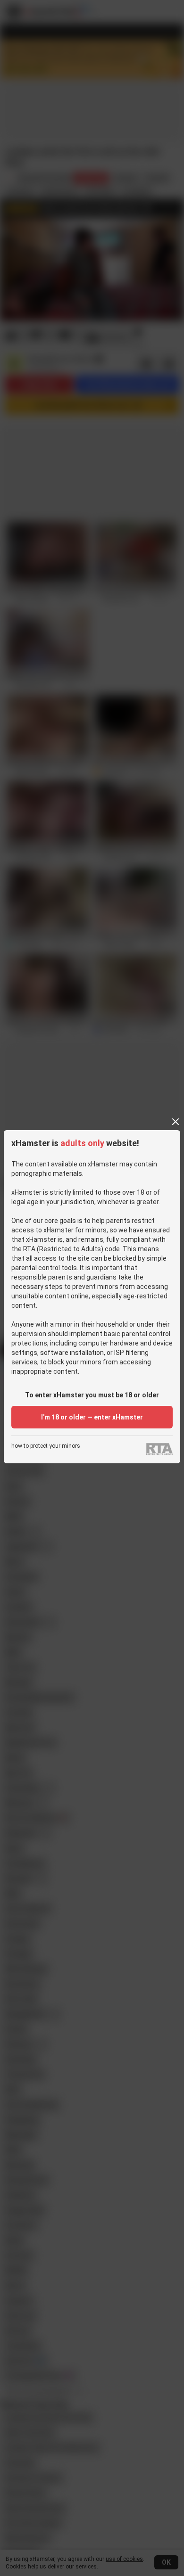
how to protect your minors (46, 1446)
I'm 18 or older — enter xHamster (92, 1417)
